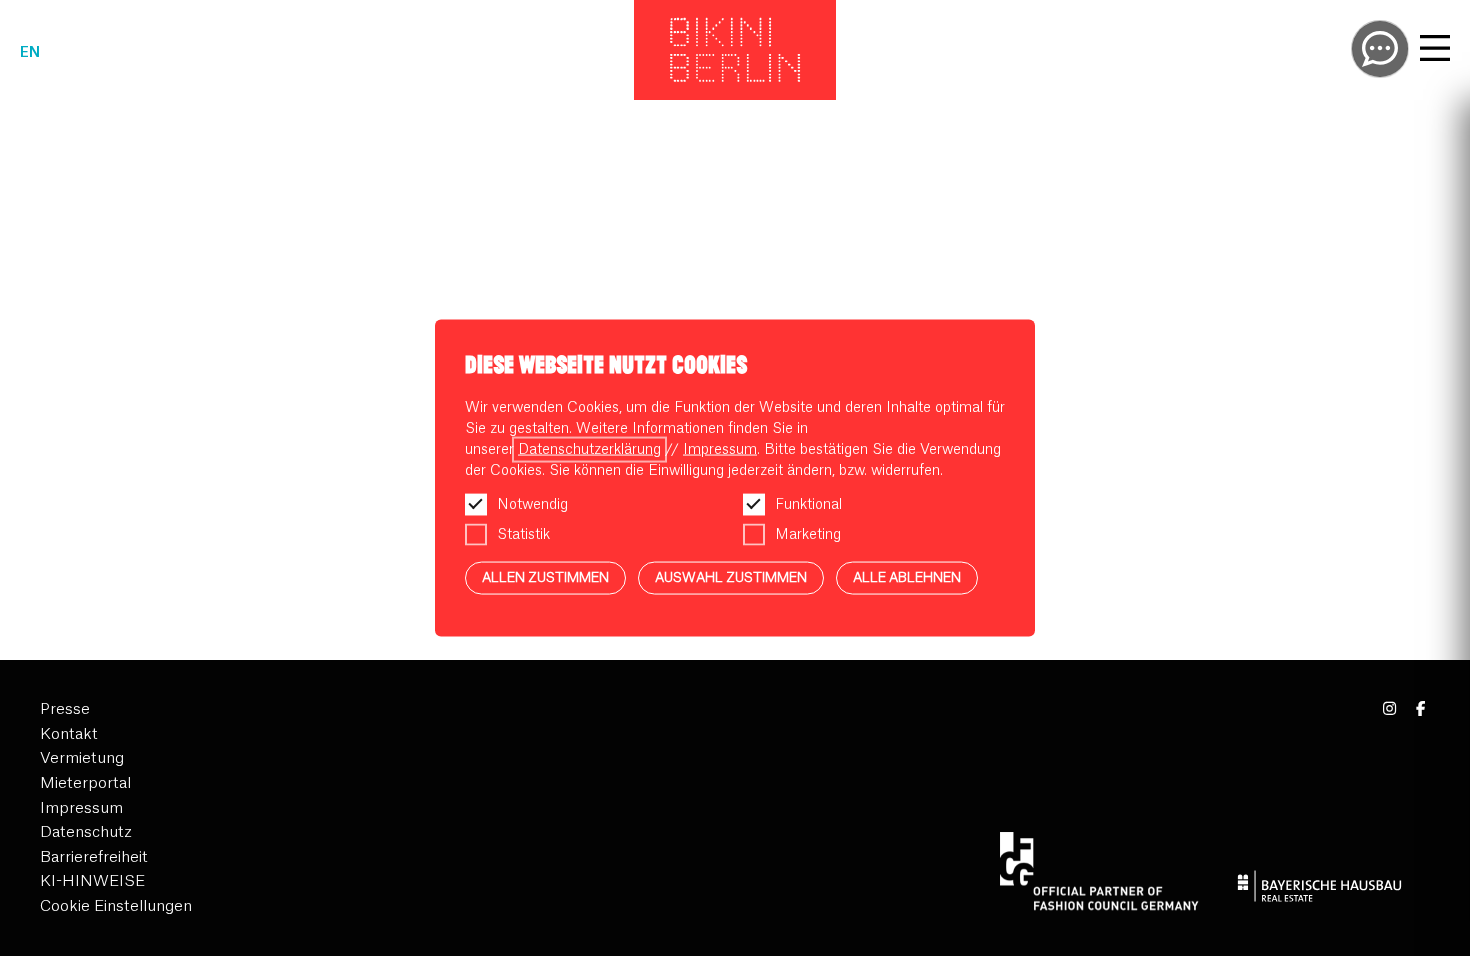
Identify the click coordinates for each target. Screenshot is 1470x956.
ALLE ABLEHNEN (907, 577)
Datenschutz (86, 832)
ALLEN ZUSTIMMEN (545, 577)
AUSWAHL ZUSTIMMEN (731, 577)
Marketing (808, 535)
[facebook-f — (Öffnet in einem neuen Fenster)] (1420, 709)
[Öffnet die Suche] (1380, 49)
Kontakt (69, 734)
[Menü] (1435, 51)
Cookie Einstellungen (116, 906)
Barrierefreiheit (94, 857)
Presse (65, 709)
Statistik (523, 535)
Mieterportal (85, 783)
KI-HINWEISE (92, 881)
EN (30, 53)
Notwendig (532, 505)
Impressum (81, 808)
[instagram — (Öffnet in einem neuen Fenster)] (1390, 709)
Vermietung (82, 758)
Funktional (808, 505)
